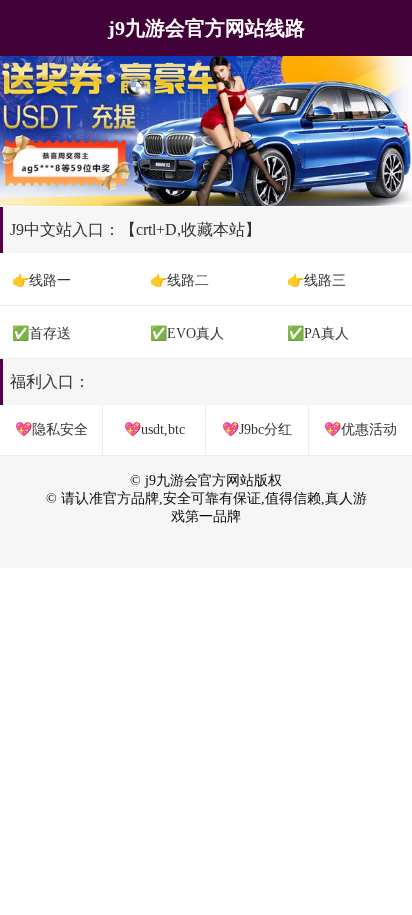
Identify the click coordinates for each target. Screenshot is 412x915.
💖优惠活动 (360, 429)
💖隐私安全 (51, 429)
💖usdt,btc (154, 429)
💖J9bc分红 (257, 429)
